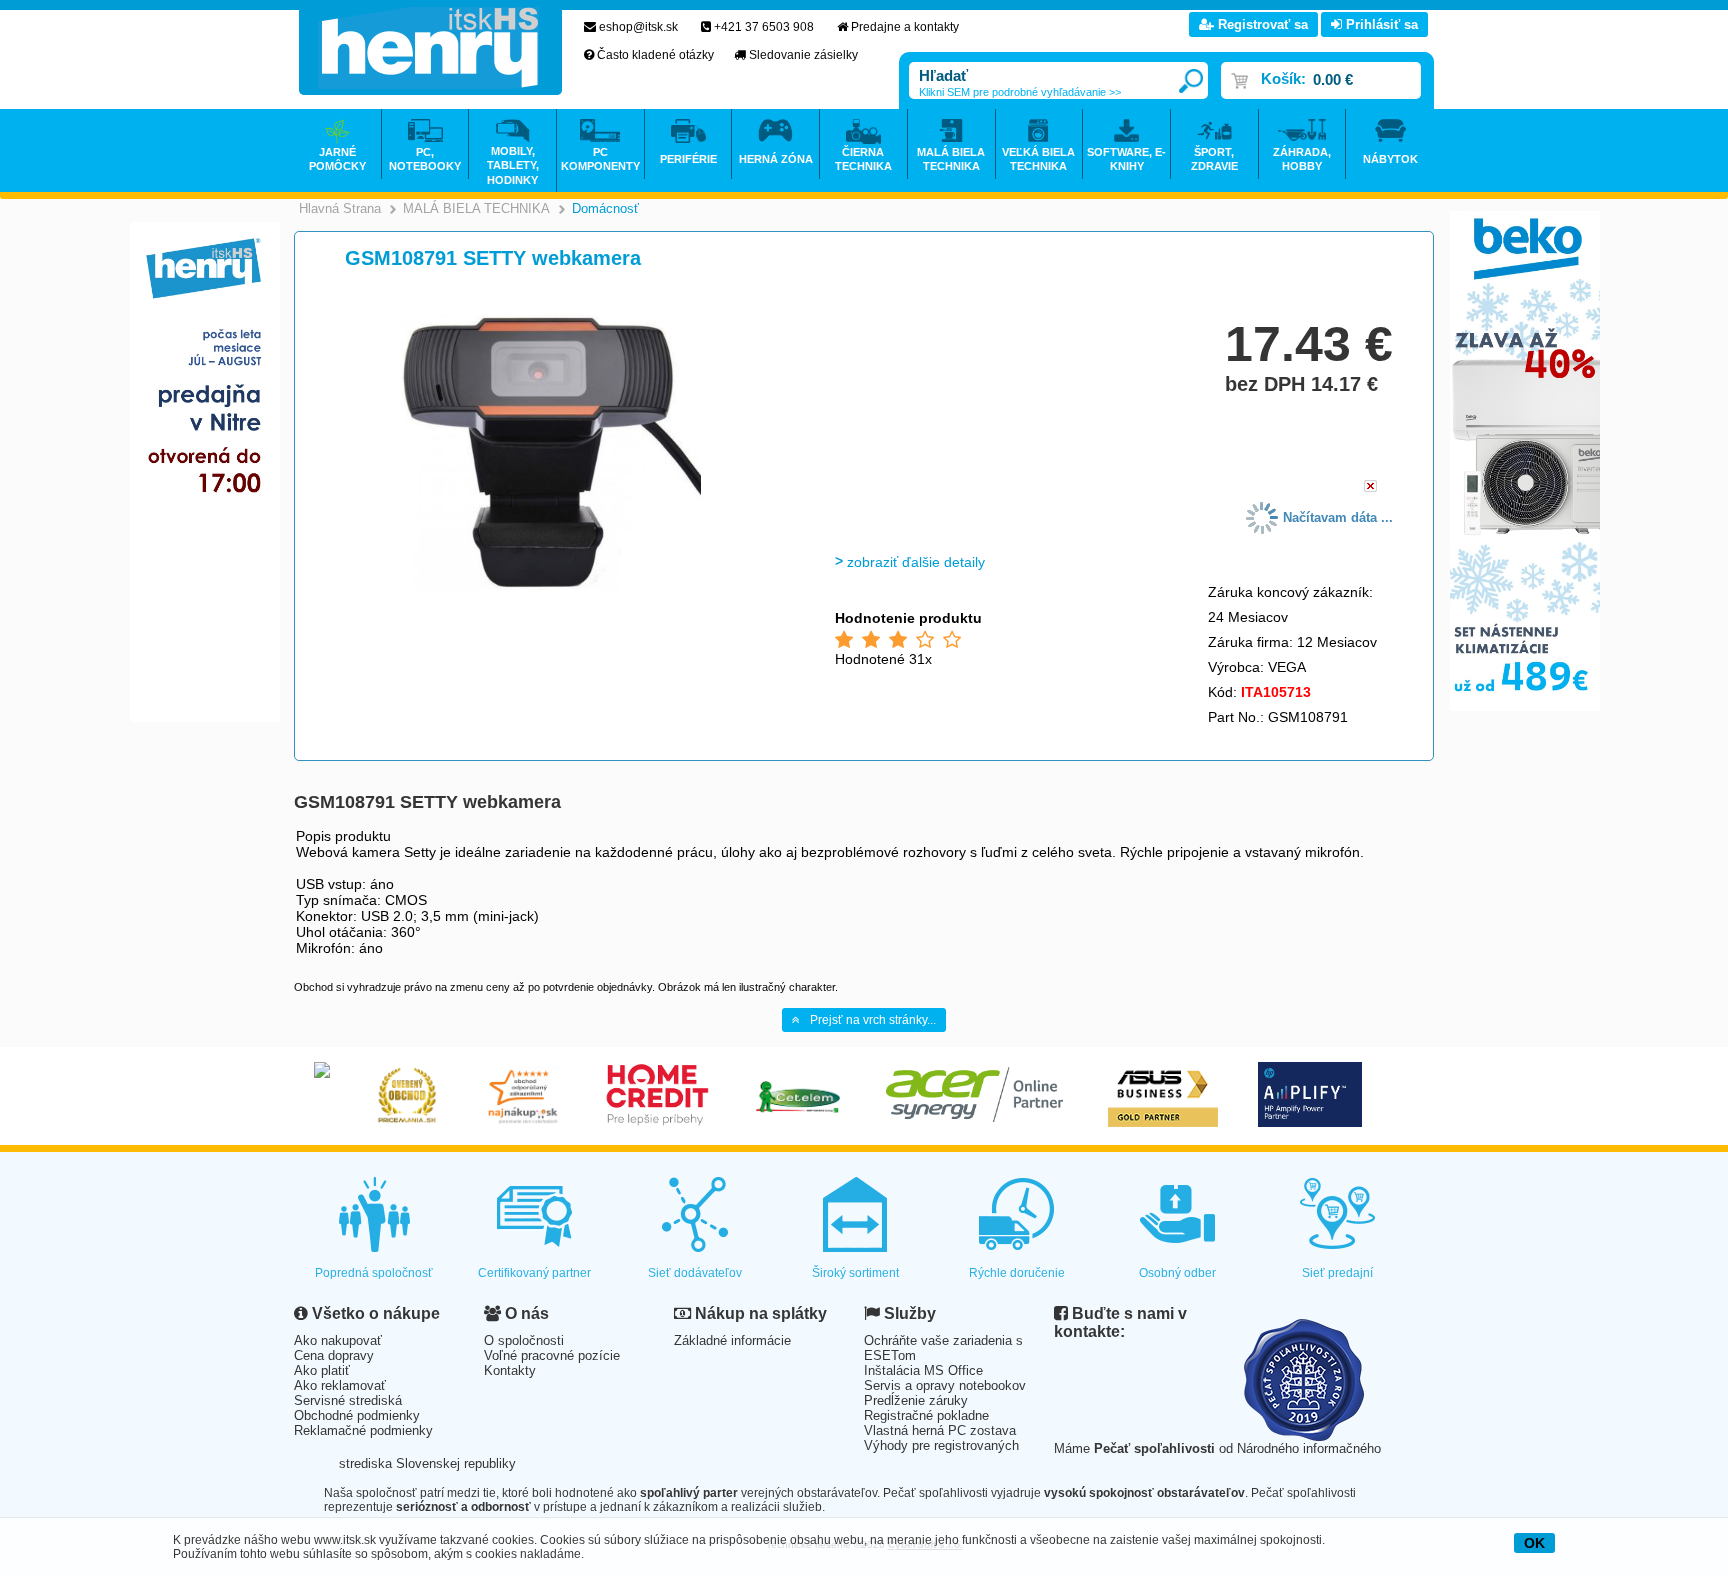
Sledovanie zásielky (803, 55)
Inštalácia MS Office (923, 1370)
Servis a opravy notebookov (945, 1385)
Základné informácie (732, 1340)
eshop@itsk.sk (638, 27)
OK (1534, 1543)
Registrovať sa (1261, 24)
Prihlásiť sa (1380, 24)
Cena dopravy (334, 1355)
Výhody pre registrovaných (941, 1445)
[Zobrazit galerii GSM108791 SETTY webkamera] (551, 586)
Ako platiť (322, 1370)
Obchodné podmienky (357, 1415)
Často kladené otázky (655, 55)
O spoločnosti (524, 1340)
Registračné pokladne (926, 1415)
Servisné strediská (348, 1400)
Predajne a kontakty (905, 27)
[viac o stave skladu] (1370, 487)
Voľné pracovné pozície (552, 1355)
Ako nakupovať (338, 1340)
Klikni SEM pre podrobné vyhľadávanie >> (1020, 92)
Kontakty (510, 1370)
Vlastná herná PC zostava (940, 1430)
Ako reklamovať (340, 1385)
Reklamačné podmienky (363, 1430)
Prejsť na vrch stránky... (873, 1020)
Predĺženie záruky (916, 1400)
